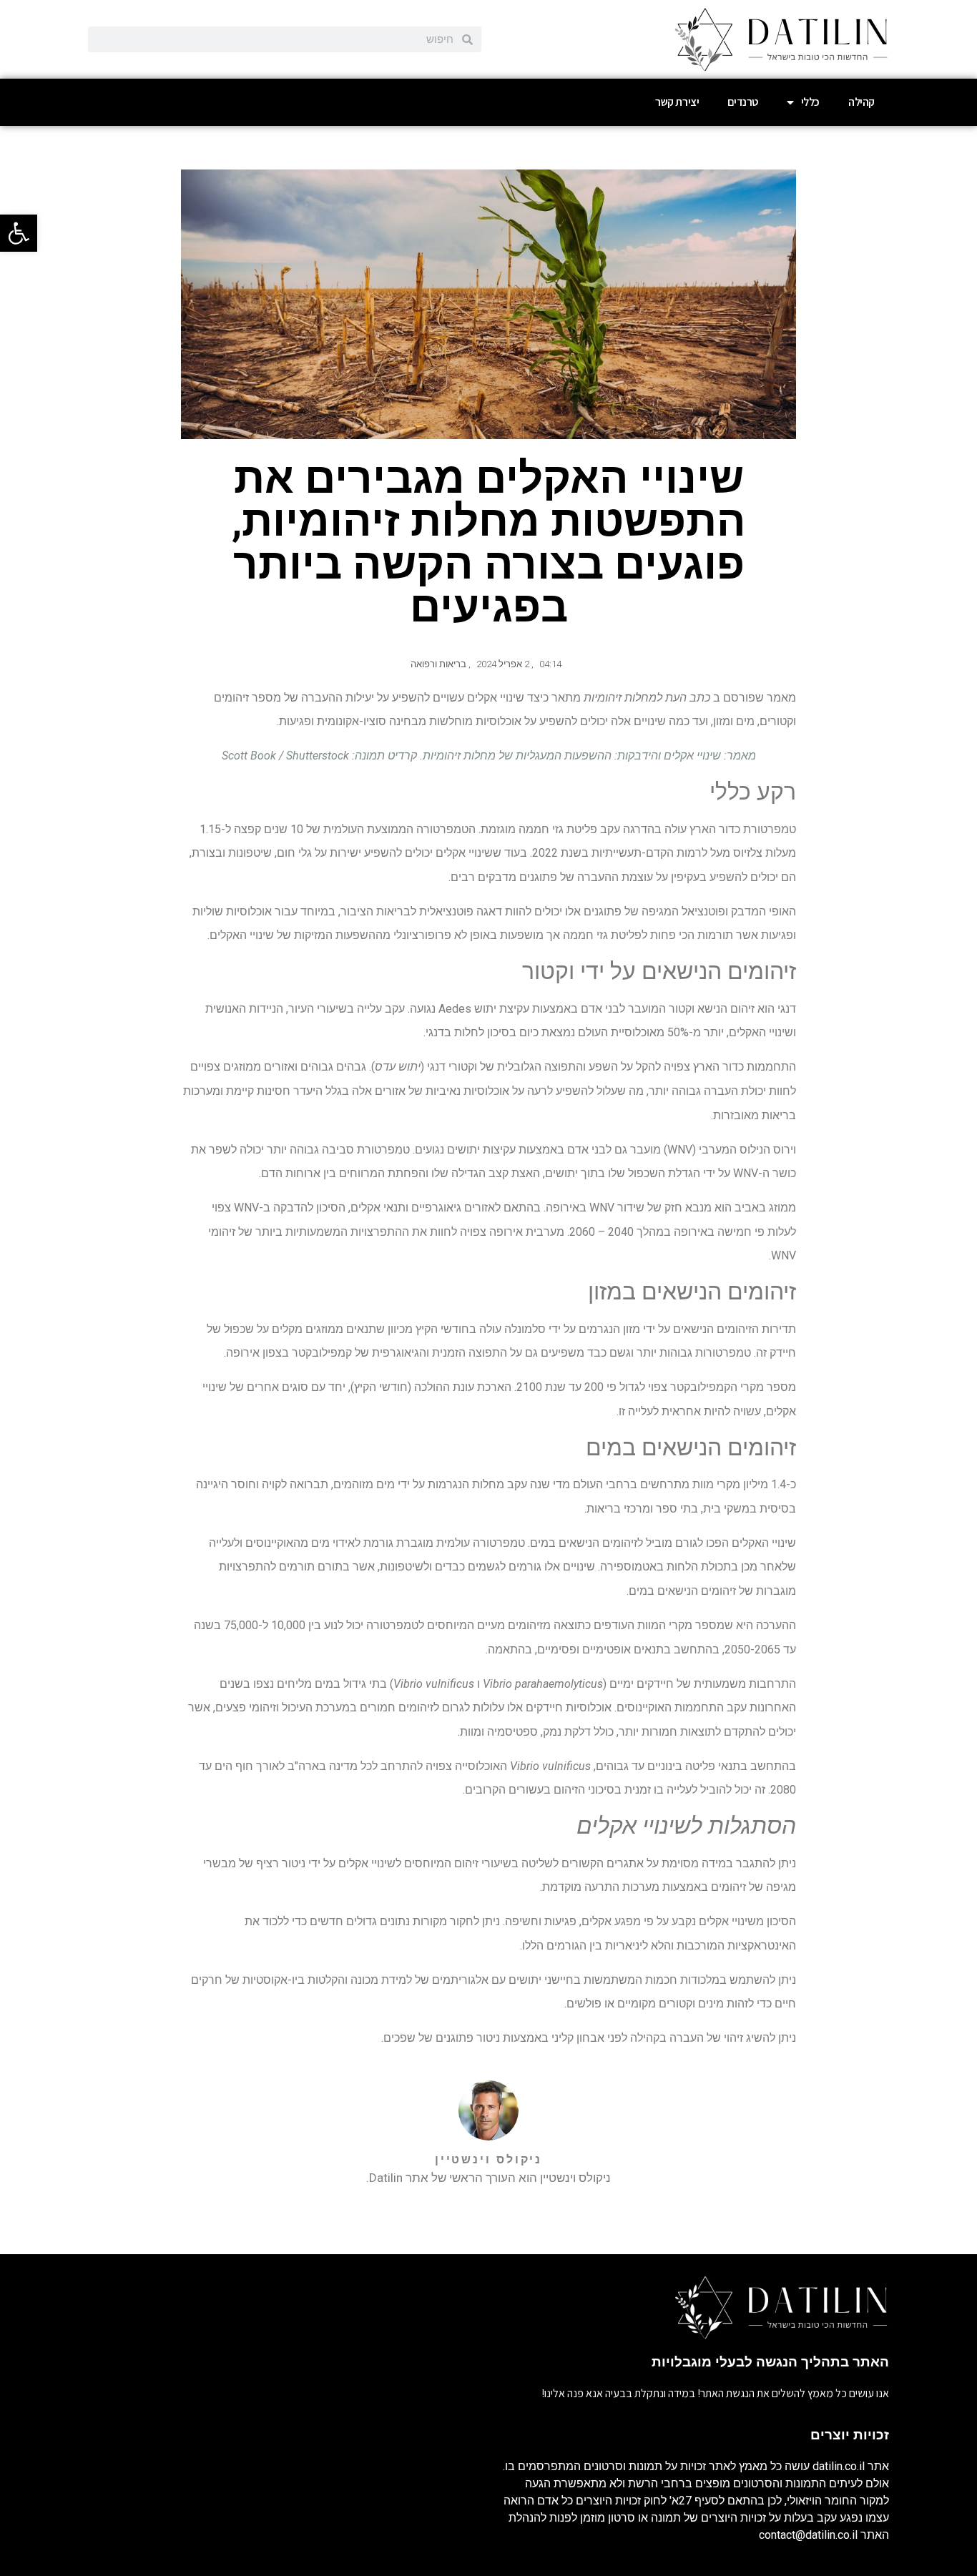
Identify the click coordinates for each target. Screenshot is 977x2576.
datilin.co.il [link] (839, 2466)
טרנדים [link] (743, 102)
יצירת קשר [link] (677, 102)
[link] (19, 233)
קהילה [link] (861, 102)
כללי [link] (810, 102)
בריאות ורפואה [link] (438, 664)
